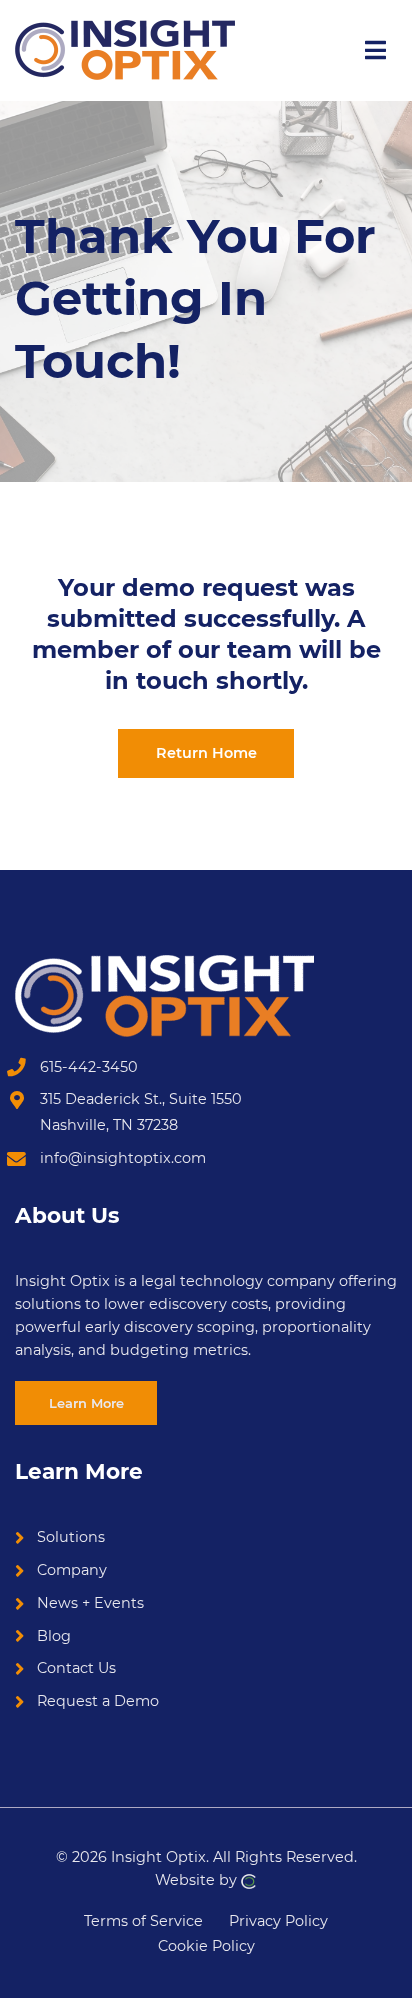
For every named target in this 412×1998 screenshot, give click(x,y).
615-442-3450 (89, 1067)
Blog (54, 1636)
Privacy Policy (278, 1920)
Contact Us (76, 1668)
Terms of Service (143, 1920)
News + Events (90, 1603)
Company (72, 1570)
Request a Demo (98, 1701)
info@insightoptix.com (123, 1158)
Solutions (71, 1537)
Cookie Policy (206, 1946)
